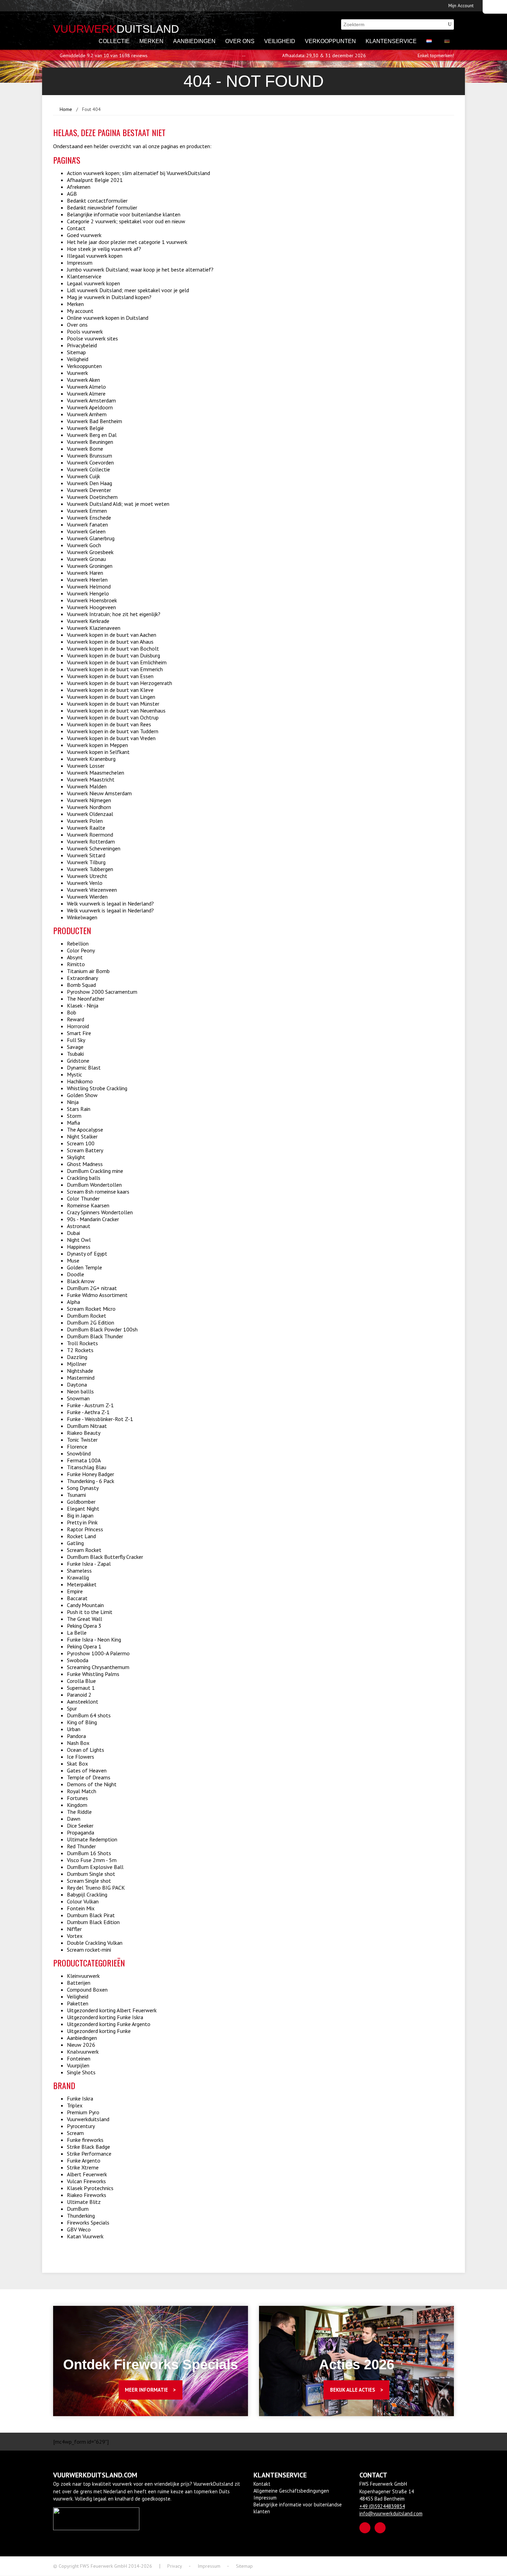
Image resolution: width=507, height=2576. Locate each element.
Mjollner (77, 1364)
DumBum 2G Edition (91, 1322)
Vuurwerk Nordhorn (89, 807)
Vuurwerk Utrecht (87, 876)
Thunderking (81, 2216)
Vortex (75, 1936)
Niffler (74, 1929)
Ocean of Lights (86, 1750)
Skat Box (77, 1764)
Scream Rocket (84, 1550)
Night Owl (79, 1240)
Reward (76, 1019)
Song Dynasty (83, 1488)
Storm (74, 1116)
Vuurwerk (77, 373)
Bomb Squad (81, 985)
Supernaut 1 (81, 1688)
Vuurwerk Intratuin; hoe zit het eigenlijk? (114, 614)
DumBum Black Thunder (95, 1336)
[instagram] (380, 2528)
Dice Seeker (80, 1826)
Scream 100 (81, 1143)
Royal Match (82, 1791)
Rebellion (78, 943)
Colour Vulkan (83, 1901)
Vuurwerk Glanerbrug (91, 538)
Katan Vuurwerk (85, 2236)
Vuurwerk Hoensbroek (92, 600)
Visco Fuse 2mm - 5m (92, 1860)
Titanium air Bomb (88, 971)
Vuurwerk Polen (85, 821)
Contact (76, 228)
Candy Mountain (85, 1605)
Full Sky (76, 1040)
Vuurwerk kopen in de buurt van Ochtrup (113, 717)
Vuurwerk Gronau (86, 559)
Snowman (78, 1398)
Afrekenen (79, 187)
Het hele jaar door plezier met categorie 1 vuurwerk (127, 242)
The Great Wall (84, 1619)
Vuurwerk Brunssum (90, 456)
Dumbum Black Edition (93, 1922)
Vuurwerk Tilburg (86, 862)
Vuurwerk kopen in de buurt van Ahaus (110, 642)
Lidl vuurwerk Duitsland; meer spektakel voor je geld (128, 290)
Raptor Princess (85, 1529)
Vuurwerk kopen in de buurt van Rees (109, 724)
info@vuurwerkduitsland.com (391, 2513)
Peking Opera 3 (84, 1626)
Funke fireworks (85, 2140)
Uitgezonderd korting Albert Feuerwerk (112, 2010)
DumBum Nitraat (87, 1426)
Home (66, 109)
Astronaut (79, 1226)
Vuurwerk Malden (87, 786)
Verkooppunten (330, 41)
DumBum (78, 2209)
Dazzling (77, 1357)
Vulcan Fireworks (86, 2181)
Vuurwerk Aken (83, 380)
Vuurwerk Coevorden (90, 462)
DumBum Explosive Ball (95, 1867)
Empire (75, 1591)
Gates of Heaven (87, 1770)
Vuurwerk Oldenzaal (90, 814)
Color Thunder (83, 1198)
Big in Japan (80, 1515)
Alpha (73, 1302)
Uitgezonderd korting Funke (99, 2031)
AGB (72, 194)
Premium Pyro (83, 2112)
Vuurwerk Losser (86, 766)
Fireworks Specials (88, 2222)
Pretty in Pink (82, 1522)
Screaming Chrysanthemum (98, 1667)
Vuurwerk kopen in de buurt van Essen (110, 676)
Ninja (73, 1102)
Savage (75, 1047)
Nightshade (80, 1371)
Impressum (80, 263)
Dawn (74, 1819)
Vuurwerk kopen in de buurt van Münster (113, 704)
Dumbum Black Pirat (91, 1915)
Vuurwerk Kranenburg (91, 759)
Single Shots (81, 2072)
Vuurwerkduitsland (88, 2119)
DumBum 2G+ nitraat (92, 1288)
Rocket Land (81, 1536)
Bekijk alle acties (353, 2390)
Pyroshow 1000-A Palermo (98, 1653)
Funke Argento (84, 2160)
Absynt (75, 957)
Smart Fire (79, 1033)
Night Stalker (82, 1136)
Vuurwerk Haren (85, 573)
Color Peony (81, 950)
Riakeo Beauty (84, 1433)
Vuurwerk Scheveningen (94, 848)
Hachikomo (80, 1081)
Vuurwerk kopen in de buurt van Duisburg (113, 655)
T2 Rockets (80, 1350)
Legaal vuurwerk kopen (93, 283)
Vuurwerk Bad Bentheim (95, 421)
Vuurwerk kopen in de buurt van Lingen (111, 697)
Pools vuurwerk (85, 331)
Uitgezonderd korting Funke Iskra (105, 2017)
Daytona (77, 1384)
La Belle (77, 1633)
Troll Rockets (82, 1343)
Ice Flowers (81, 1757)
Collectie (114, 41)
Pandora (76, 1736)
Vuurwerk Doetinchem (92, 497)
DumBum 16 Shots (89, 1853)
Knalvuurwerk (83, 2052)
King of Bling (82, 1722)
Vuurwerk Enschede (89, 518)
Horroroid (78, 1026)
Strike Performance (89, 2154)
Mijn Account (461, 6)
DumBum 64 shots (89, 1715)
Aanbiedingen (194, 41)
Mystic (74, 1074)
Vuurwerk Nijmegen (89, 800)
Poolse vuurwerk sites (92, 338)
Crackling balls (84, 1178)
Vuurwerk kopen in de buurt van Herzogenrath (120, 683)
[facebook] (365, 2528)
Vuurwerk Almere (86, 393)
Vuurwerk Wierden (87, 897)
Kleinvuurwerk (83, 1976)
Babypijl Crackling (87, 1894)
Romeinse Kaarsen (88, 1205)
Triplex (75, 2105)
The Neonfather (86, 999)
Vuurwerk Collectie (88, 469)
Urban (74, 1729)
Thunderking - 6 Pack (91, 1481)
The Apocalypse (85, 1129)
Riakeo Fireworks (87, 2195)
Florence (77, 1447)
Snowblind (79, 1453)
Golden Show (82, 1095)
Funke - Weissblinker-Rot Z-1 (100, 1419)
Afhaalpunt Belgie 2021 (95, 180)
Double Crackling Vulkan (95, 1943)
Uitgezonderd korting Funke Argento (109, 2024)
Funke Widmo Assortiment (97, 1295)
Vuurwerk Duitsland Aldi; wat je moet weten (118, 504)
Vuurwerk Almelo (86, 387)
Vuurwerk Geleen (86, 531)
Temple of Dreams (89, 1777)
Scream (75, 2133)
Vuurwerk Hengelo (88, 593)
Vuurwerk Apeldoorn (90, 407)
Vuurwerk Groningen (90, 566)
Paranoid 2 (79, 1695)
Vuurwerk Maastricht (91, 779)
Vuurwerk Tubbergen (90, 869)
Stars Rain (79, 1109)
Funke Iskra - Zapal (89, 1564)
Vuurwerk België (85, 428)
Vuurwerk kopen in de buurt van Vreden (111, 738)
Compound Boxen (87, 1990)
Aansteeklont (83, 1701)
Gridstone (78, 1061)
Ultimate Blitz (84, 2202)
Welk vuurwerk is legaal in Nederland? (110, 903)
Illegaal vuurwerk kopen (95, 256)
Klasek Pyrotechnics (90, 2188)
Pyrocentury (81, 2126)
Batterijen (79, 1983)
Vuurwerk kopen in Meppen (97, 745)
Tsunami (76, 1495)
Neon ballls (80, 1391)
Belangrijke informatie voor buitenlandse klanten (124, 214)
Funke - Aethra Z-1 (88, 1412)
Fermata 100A (84, 1460)
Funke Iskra (80, 2098)
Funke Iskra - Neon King (94, 1639)
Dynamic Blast (84, 1067)
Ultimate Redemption (92, 1839)
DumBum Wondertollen (94, 1185)
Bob (72, 1012)
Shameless (79, 1571)
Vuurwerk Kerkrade (88, 621)
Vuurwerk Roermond (90, 835)
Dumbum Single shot (91, 1874)
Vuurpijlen (78, 2065)
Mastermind (81, 1378)
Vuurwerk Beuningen (90, 442)
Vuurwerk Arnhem (87, 414)
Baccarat (77, 1598)
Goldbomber (81, 1502)
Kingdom (77, 1805)
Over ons (240, 41)
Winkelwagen (82, 917)
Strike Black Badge (88, 2147)
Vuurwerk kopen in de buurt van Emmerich (115, 669)
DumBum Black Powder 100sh (102, 1329)
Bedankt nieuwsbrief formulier (102, 207)
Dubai (73, 1233)
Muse (73, 1260)
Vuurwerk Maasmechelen (96, 773)
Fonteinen (79, 2058)
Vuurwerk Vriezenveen (92, 890)
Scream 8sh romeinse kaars (98, 1192)
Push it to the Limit (90, 1612)
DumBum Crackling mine (95, 1171)
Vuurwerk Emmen (87, 511)
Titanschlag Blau (87, 1467)
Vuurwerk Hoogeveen (91, 607)
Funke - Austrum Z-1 (90, 1405)
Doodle (76, 1274)
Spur (72, 1708)
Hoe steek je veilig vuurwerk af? (104, 249)
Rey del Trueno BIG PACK (96, 1888)
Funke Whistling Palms (93, 1674)
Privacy (175, 2566)
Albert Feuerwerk (87, 2174)
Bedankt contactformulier (97, 201)
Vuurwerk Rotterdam (91, 841)
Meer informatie (146, 2390)
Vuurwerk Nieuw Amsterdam (99, 793)
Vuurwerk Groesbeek (90, 552)
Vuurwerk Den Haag (90, 483)
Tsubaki (75, 1054)
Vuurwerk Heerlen (87, 580)
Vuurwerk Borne (85, 449)
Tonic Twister (82, 1440)
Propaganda (81, 1832)
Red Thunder (81, 1846)
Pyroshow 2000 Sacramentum (102, 992)
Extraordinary (82, 978)
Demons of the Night (92, 1784)
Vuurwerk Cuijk (83, 476)
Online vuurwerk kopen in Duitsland (108, 318)
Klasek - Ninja (83, 1005)
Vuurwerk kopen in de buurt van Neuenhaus (116, 711)
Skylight (76, 1157)
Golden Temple (84, 1267)
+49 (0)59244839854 (382, 2506)
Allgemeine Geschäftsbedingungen (291, 2491)
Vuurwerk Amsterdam (91, 400)
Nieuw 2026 (81, 2045)
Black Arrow (81, 1281)
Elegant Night (83, 1509)
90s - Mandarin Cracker (93, 1219)
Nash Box (78, 1743)
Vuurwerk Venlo (85, 883)
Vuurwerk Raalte (86, 828)
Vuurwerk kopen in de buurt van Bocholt (113, 648)
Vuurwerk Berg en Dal (92, 435)
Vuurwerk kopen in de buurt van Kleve (110, 690)
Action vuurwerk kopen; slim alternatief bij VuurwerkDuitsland (138, 173)
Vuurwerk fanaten (87, 524)
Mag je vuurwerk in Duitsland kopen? (109, 297)
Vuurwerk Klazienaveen (94, 628)
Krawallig (78, 1577)
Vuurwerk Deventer (89, 490)
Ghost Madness (85, 1164)
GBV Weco (79, 2229)
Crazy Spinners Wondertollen (100, 1212)
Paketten (78, 2003)
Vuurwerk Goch (84, 545)
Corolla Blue (81, 1681)
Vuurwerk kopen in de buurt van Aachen (112, 635)
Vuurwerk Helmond (89, 586)
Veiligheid (280, 41)
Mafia (73, 1123)
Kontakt (262, 2484)
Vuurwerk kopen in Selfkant (98, 752)
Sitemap (76, 352)
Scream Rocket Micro (91, 1309)
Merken (151, 41)
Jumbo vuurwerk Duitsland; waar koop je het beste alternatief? (140, 269)
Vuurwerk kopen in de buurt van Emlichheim (117, 662)
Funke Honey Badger (91, 1474)
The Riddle (79, 1812)
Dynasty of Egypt (87, 1254)
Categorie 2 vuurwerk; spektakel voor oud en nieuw (126, 221)
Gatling (75, 1543)
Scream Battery (85, 1150)
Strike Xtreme (83, 2167)
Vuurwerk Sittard (86, 855)
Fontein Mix (81, 1908)
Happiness (79, 1247)
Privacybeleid (82, 345)
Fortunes (77, 1798)
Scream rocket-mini (89, 1950)
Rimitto (76, 964)
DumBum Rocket (87, 1316)
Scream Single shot (89, 1881)
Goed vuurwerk (84, 235)
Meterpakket (82, 1584)
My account (80, 311)
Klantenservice (391, 41)
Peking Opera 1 (84, 1646)
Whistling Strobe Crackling (97, 1088)
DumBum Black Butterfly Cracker (105, 1557)
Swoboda (78, 1660)
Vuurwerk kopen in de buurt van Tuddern (113, 731)
